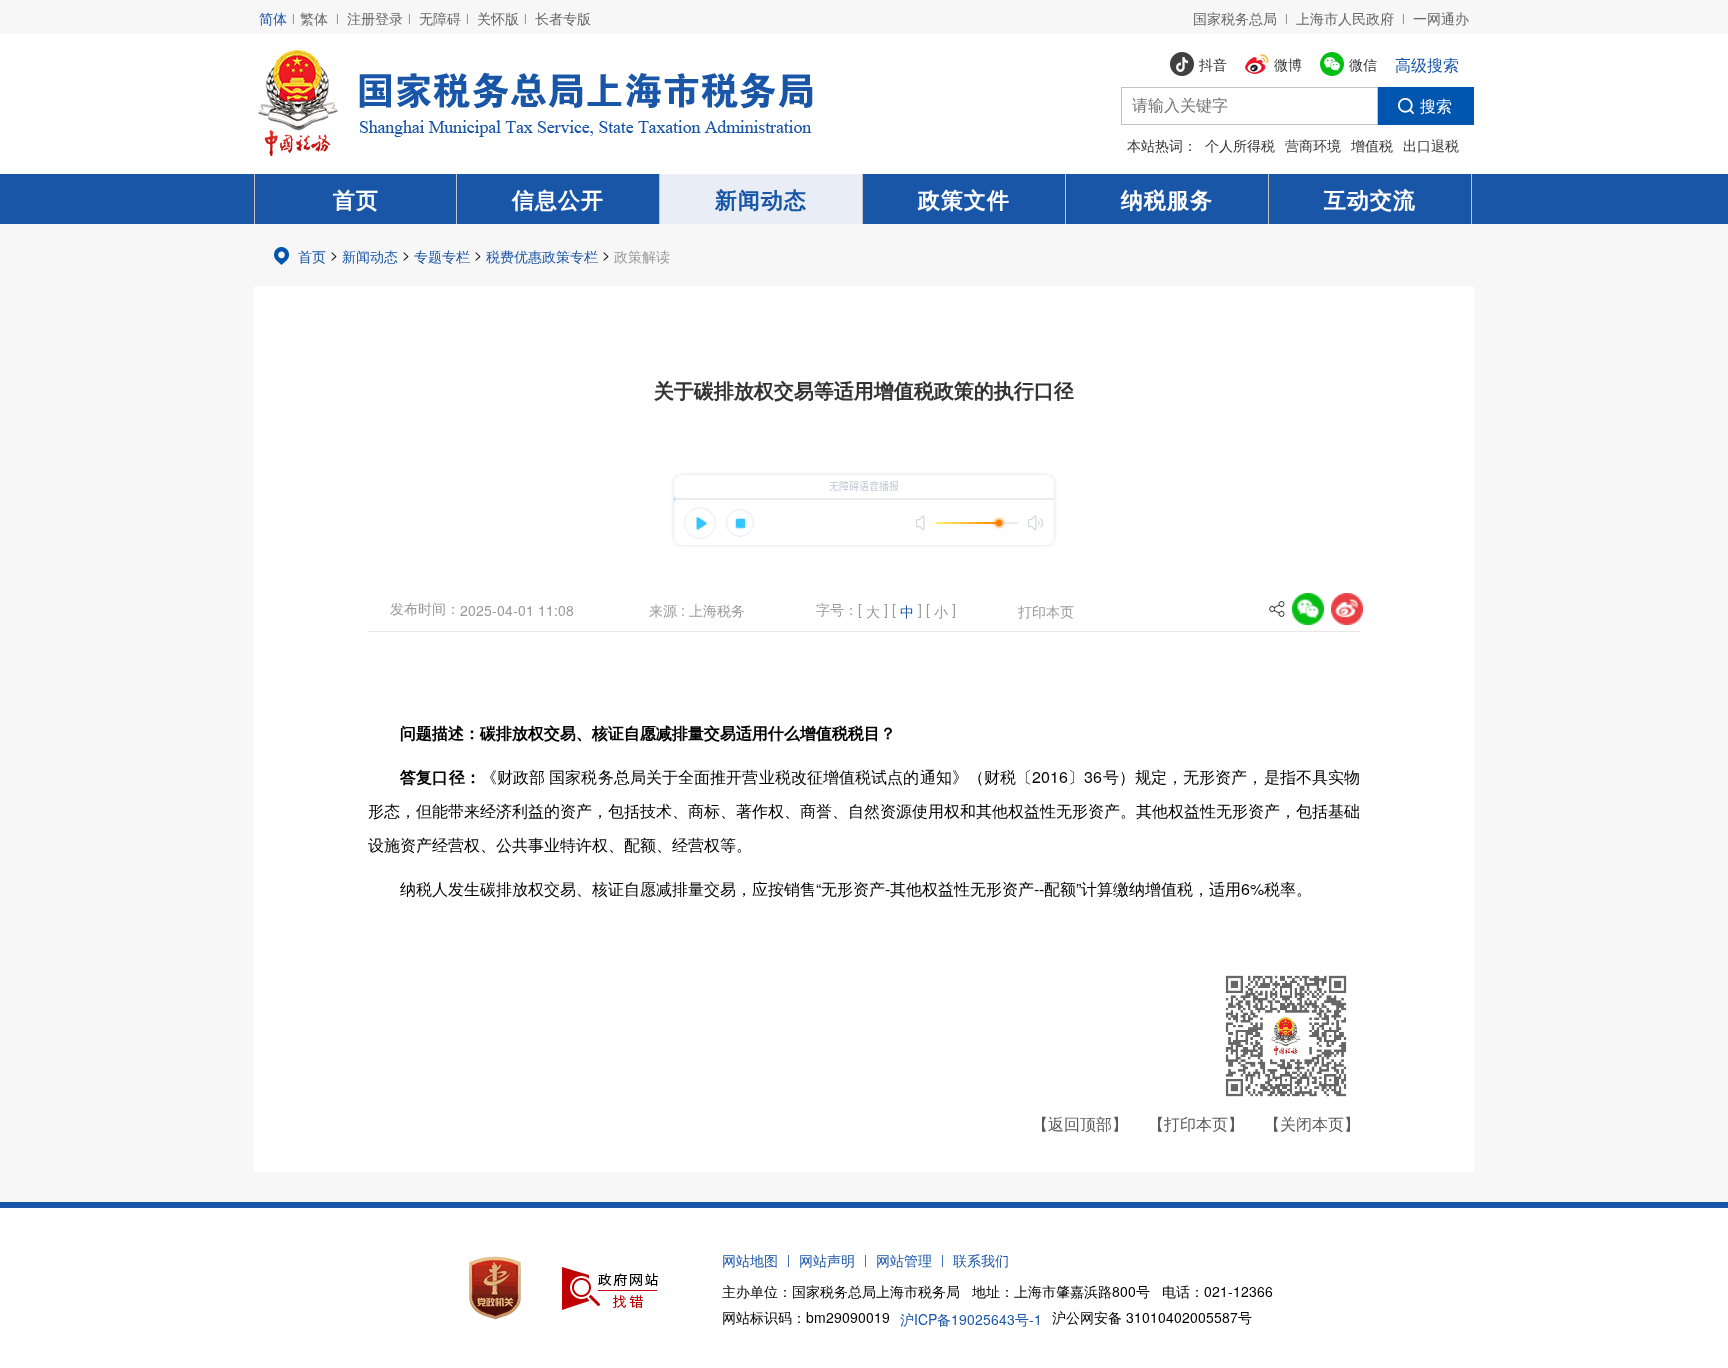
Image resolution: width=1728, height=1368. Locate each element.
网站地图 (750, 1260)
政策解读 (642, 256)
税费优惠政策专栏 (542, 256)
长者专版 (563, 18)
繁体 (314, 18)
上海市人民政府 (1345, 18)
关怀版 (498, 18)
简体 (273, 18)
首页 (356, 199)
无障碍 (440, 18)
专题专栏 (442, 256)
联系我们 (981, 1260)
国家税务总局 (1235, 18)
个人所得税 (1240, 145)
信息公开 (558, 199)
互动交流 (1370, 199)
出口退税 (1431, 145)
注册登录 (375, 18)
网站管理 (904, 1260)
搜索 (1436, 105)
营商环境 (1313, 145)
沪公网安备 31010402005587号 (1152, 1317)
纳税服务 (1167, 199)
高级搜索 (1427, 64)
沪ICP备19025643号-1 (971, 1319)
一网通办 (1441, 18)
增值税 (1372, 145)
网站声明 (827, 1260)
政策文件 (964, 199)
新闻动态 (761, 199)
